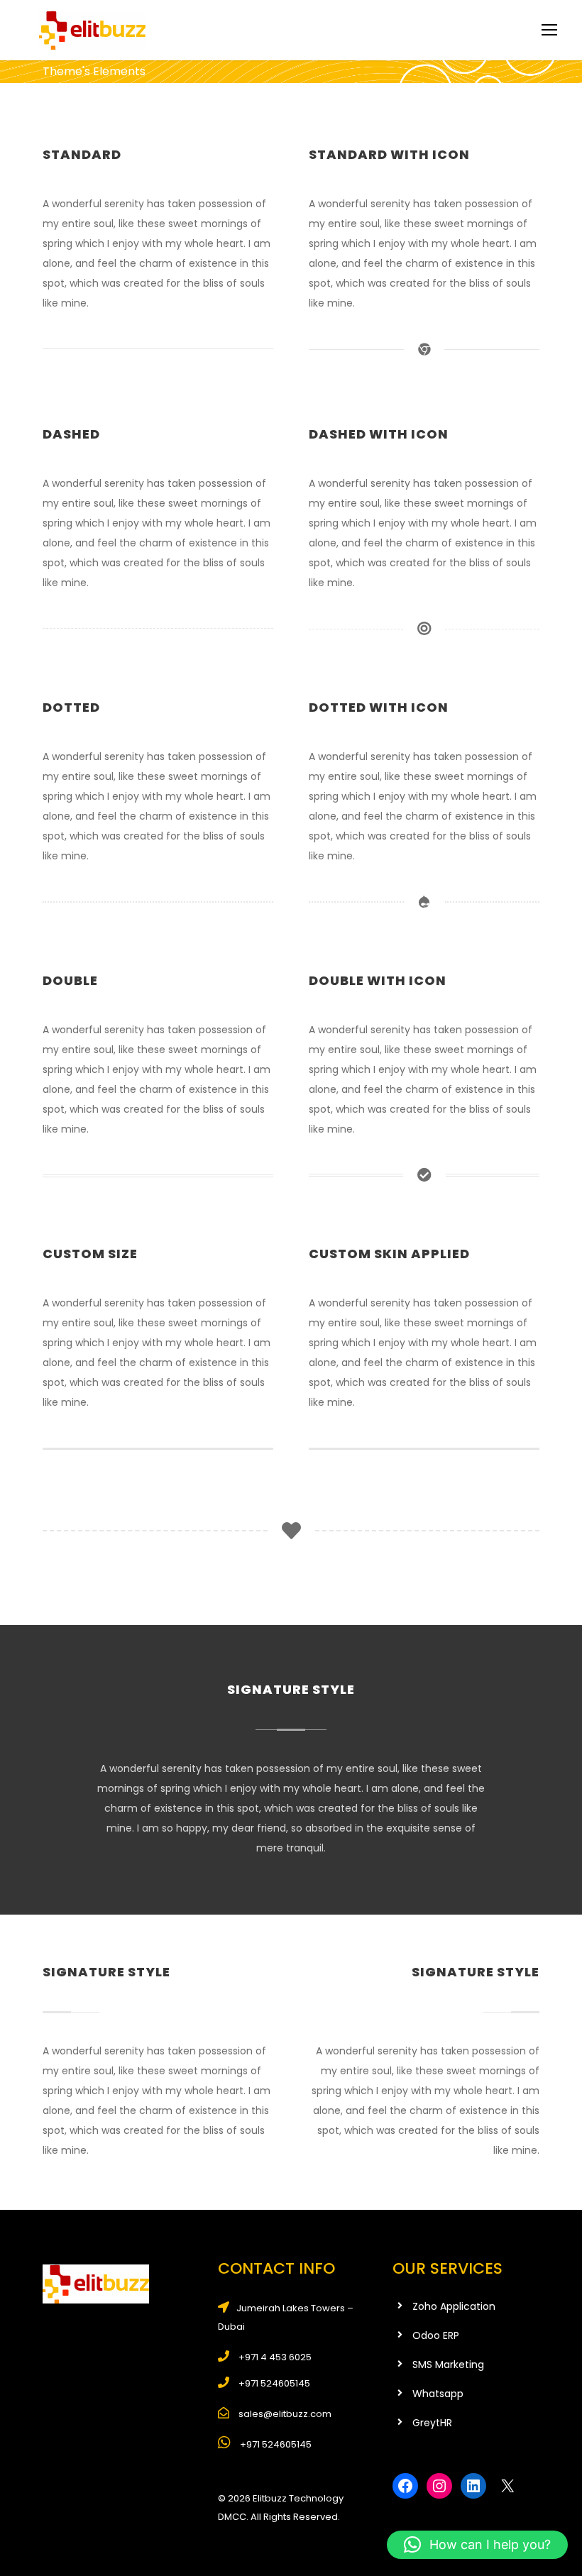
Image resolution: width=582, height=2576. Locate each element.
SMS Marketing (448, 2365)
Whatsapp (438, 2394)
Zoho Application (454, 2306)
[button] (477, 2545)
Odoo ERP (436, 2335)
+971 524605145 (275, 2444)
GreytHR (432, 2423)
